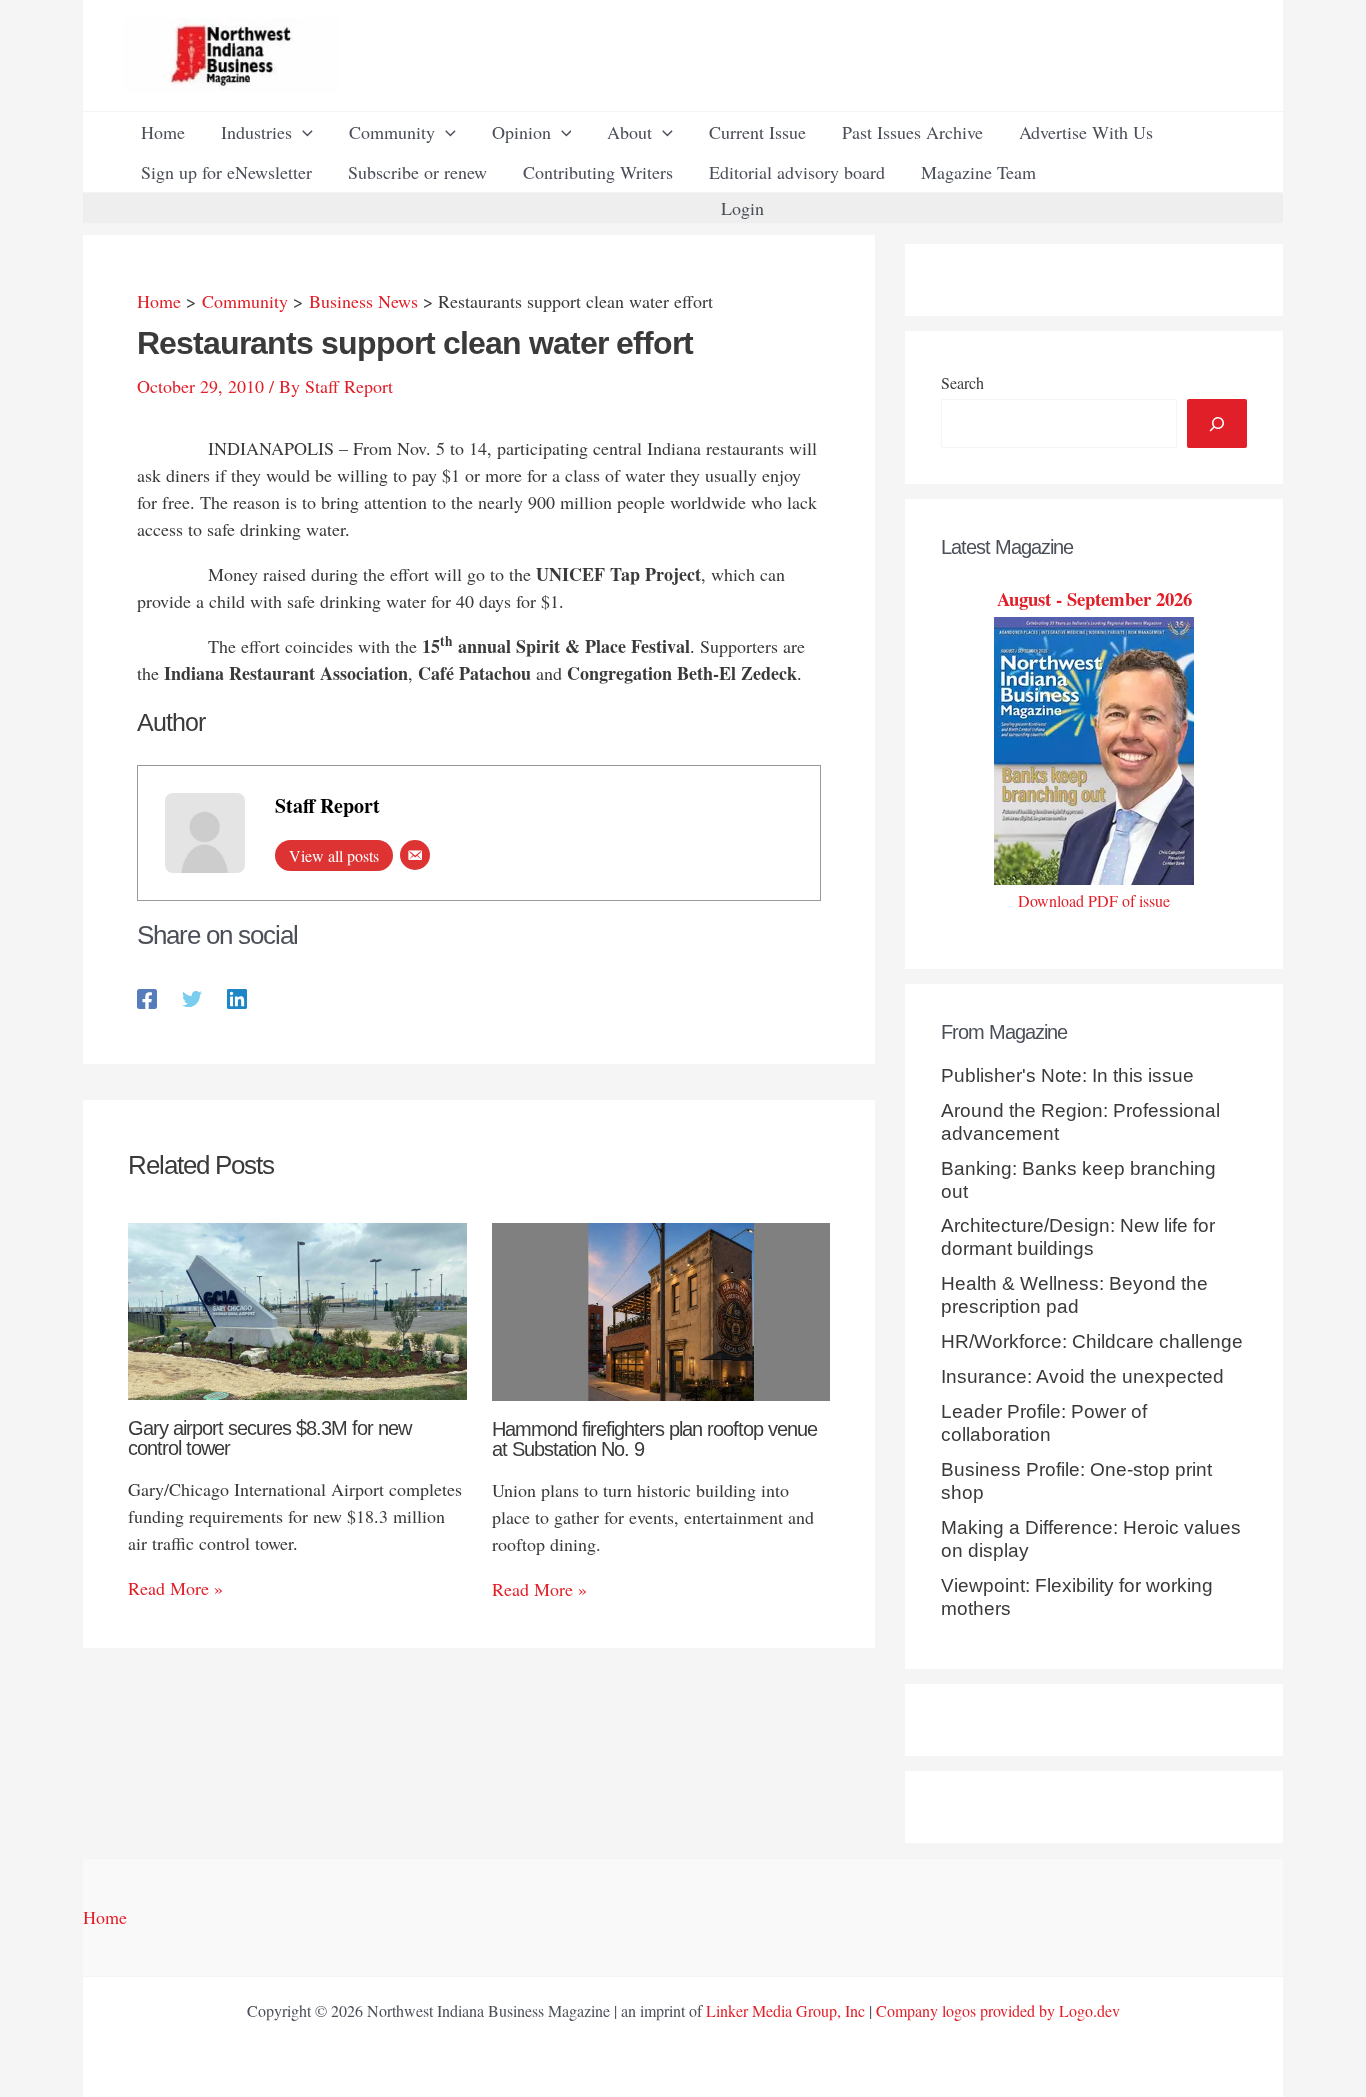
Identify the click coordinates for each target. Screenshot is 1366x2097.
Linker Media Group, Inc (785, 2010)
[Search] (1217, 423)
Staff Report (327, 805)
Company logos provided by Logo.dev (998, 2010)
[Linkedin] (237, 996)
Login (742, 208)
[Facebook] (147, 996)
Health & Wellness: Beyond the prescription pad (1074, 1295)
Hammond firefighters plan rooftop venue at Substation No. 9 (654, 1439)
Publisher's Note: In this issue (1067, 1075)
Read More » (175, 1588)
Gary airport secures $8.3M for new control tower (269, 1438)
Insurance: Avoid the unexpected (1082, 1376)
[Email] (415, 855)
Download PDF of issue (1094, 900)
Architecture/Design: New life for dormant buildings (1078, 1237)
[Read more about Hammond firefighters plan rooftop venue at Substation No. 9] (661, 1309)
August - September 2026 (1094, 598)
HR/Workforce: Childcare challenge (1092, 1341)
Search (962, 382)
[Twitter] (192, 996)
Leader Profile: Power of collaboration (1044, 1423)
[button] (302, 132)
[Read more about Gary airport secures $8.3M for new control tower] (297, 1309)
